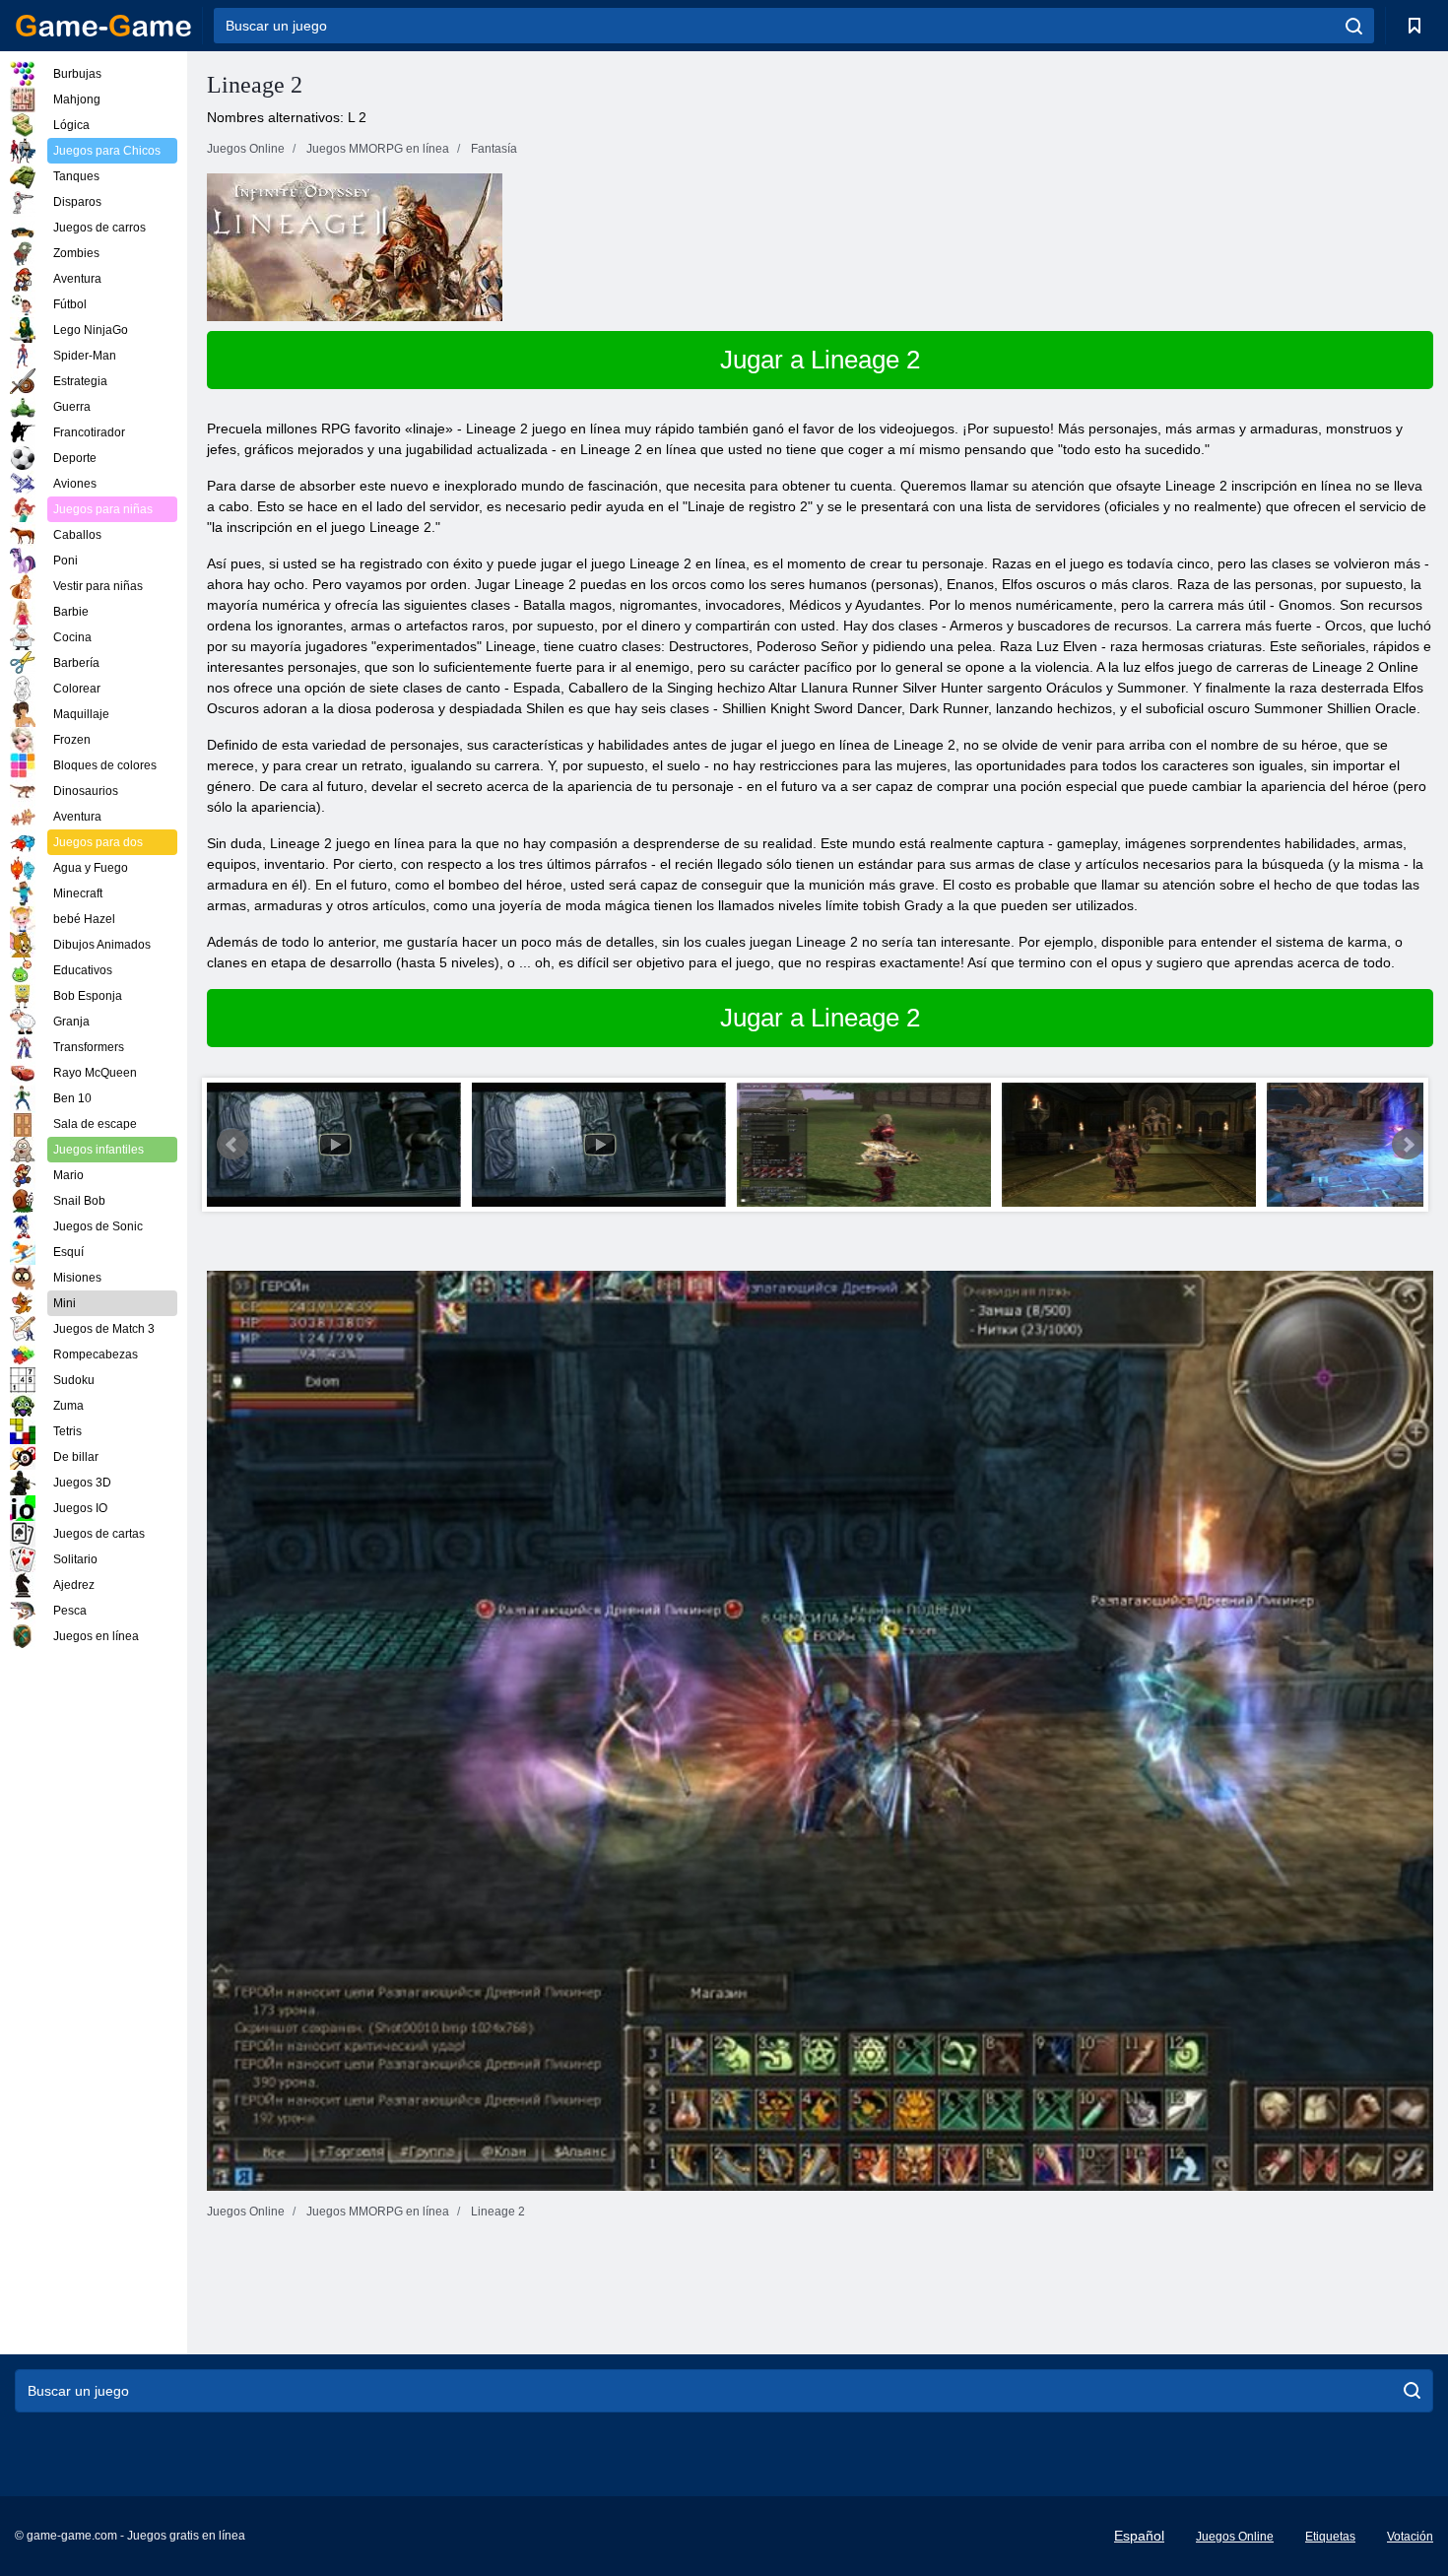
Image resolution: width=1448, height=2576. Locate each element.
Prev (232, 1145)
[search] (1354, 26)
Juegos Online (1235, 2537)
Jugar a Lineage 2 (820, 360)
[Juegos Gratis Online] (103, 26)
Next (1408, 1145)
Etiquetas (1330, 2537)
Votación (1410, 2537)
